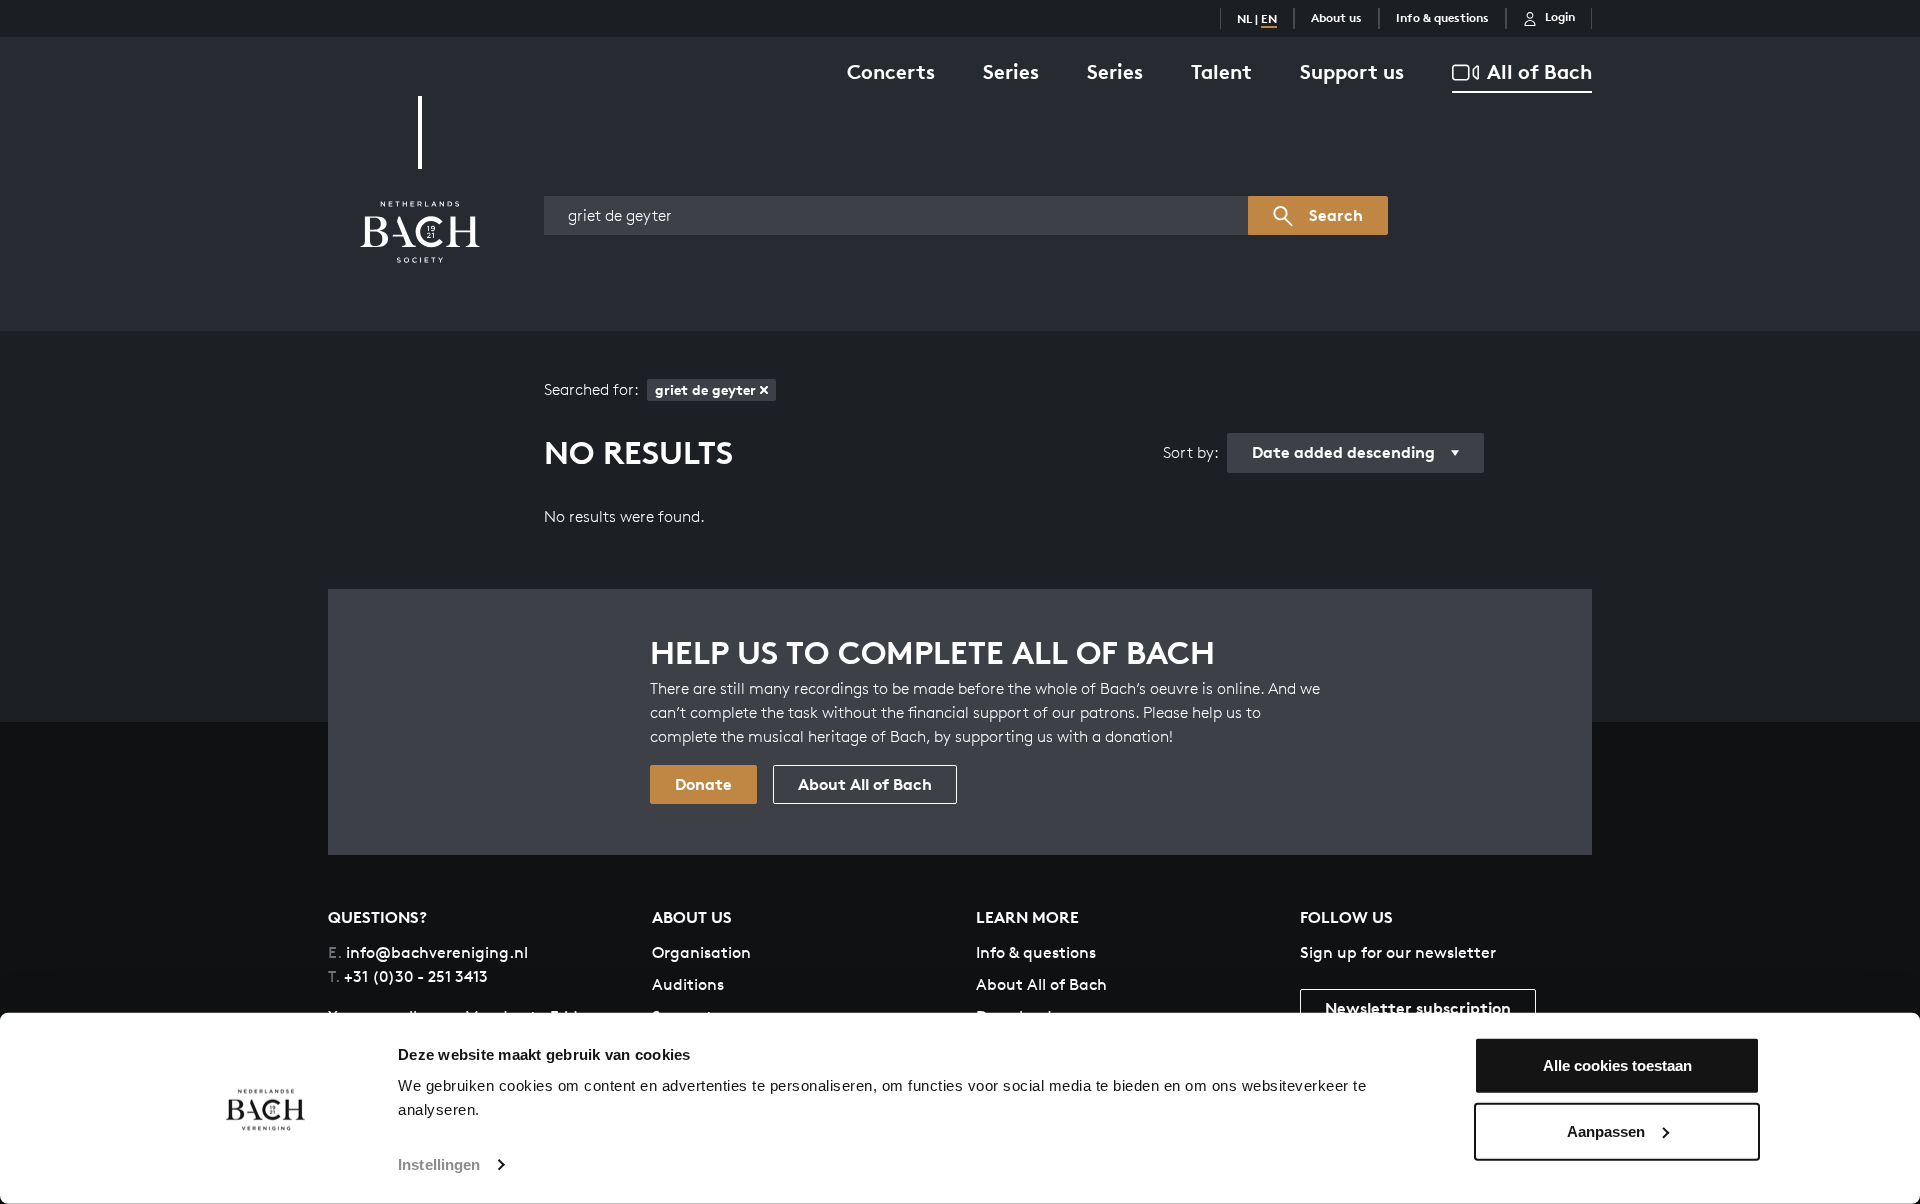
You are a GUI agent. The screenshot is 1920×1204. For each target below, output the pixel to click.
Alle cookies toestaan (1617, 1065)
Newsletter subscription (1418, 1008)
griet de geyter (705, 389)
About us (1336, 17)
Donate (703, 784)
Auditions (688, 984)
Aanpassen (1606, 1130)
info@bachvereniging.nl (428, 952)
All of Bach (1539, 71)
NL (1244, 18)
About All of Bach (865, 784)
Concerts (891, 71)
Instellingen (439, 1164)
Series (1011, 71)
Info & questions (1442, 17)
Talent (1221, 71)
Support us (1352, 71)
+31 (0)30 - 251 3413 (408, 976)
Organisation (701, 952)
